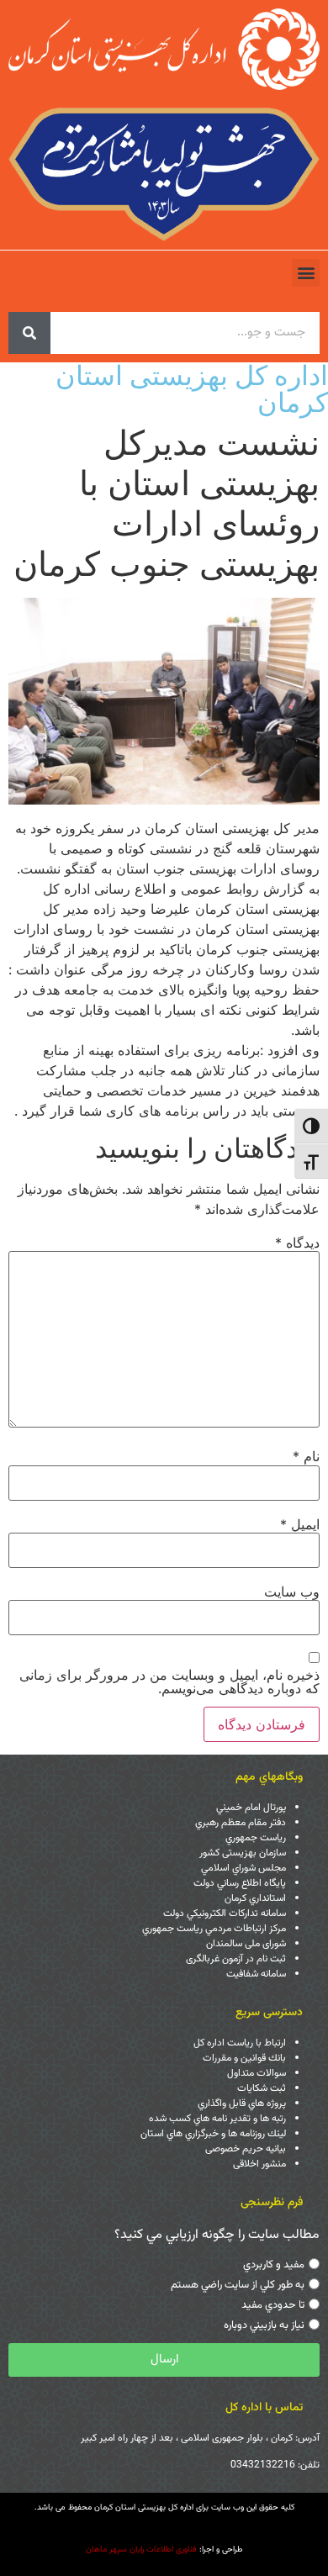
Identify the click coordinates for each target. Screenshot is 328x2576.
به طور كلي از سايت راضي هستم (238, 2285)
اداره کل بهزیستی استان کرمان (192, 389)
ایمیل (300, 1524)
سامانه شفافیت (256, 1974)
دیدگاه (297, 1243)
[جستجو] (29, 333)
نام (306, 1456)
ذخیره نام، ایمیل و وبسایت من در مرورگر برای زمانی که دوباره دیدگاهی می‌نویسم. (169, 1681)
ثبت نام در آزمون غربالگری (236, 1959)
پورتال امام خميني (251, 1808)
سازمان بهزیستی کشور (243, 1853)
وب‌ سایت (292, 1592)
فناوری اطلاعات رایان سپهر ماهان (141, 2550)
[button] (306, 273)
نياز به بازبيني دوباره (264, 2325)
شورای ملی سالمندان (246, 1944)
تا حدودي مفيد (273, 2305)
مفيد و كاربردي (274, 2265)
